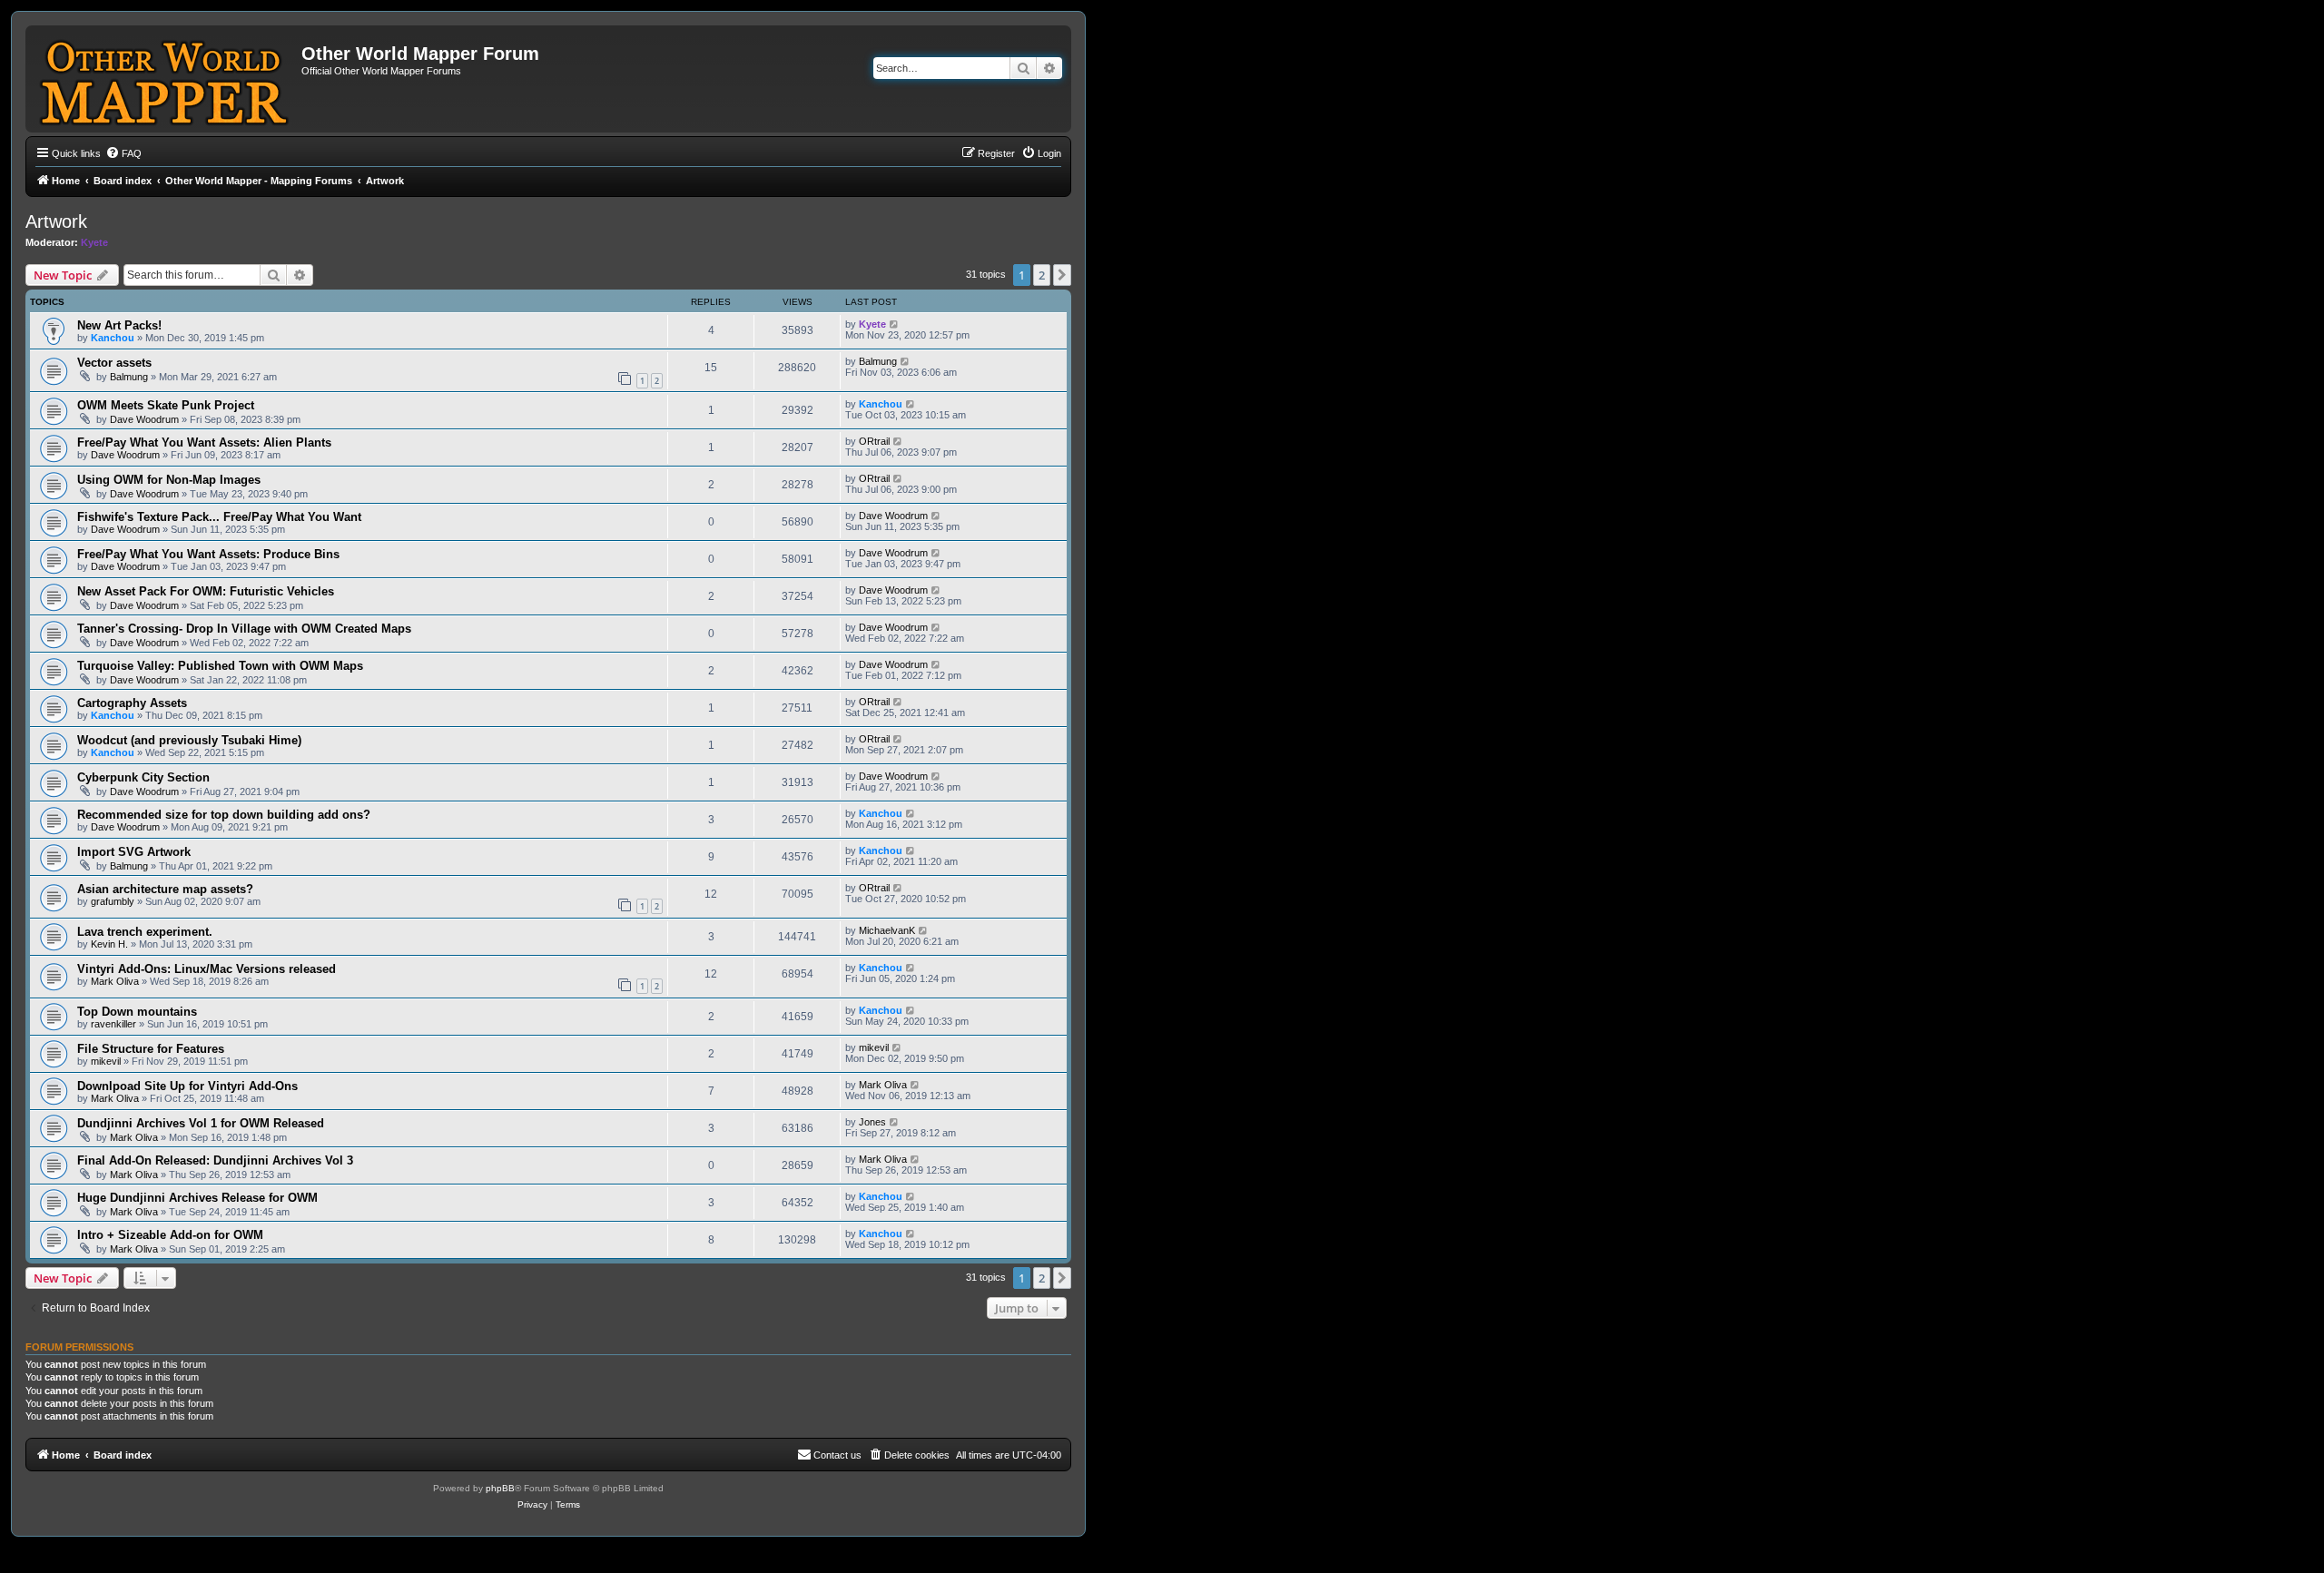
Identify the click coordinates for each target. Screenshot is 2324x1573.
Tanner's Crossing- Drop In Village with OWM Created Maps (244, 629)
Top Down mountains (137, 1012)
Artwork (56, 221)
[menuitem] (123, 153)
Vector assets (114, 363)
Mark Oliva (115, 981)
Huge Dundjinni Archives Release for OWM (197, 1198)
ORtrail (874, 441)
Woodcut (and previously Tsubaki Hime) (189, 740)
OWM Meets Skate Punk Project (166, 405)
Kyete (94, 242)
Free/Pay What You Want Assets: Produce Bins (208, 554)
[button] (1062, 275)
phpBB (500, 1488)
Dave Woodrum (144, 419)
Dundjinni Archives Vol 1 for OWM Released (201, 1123)
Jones (872, 1122)
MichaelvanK (887, 930)
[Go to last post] (895, 324)
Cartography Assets (132, 703)
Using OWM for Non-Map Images (169, 480)
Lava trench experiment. (145, 932)
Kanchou (113, 338)
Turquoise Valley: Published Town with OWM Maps (220, 666)
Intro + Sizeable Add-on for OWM (170, 1235)
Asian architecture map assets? (165, 889)
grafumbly (113, 901)
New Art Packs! (119, 325)
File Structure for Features (151, 1049)
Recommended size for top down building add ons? (224, 815)
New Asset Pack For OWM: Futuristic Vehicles (206, 591)
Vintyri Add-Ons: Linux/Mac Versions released (207, 969)
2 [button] (1042, 275)
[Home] (166, 79)
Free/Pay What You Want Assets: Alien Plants (204, 442)
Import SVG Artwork (134, 852)
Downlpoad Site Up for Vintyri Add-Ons (187, 1086)
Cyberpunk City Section (143, 777)
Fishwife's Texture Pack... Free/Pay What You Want (219, 517)
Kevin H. (109, 944)
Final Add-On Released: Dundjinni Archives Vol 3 (215, 1160)
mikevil (106, 1061)
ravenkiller (113, 1024)
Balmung (129, 377)
